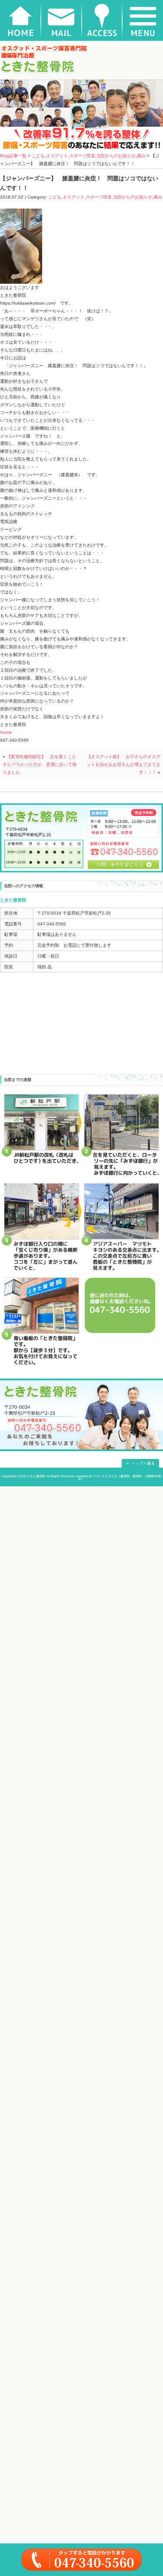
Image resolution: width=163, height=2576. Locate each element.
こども (38, 156)
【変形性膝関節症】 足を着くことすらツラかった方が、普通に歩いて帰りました (40, 764)
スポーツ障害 (82, 156)
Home (6, 732)
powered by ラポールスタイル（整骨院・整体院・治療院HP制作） (119, 1478)
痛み (141, 156)
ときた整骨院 (36, 1476)
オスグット (57, 156)
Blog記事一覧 (13, 156)
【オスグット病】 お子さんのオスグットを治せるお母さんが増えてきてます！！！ (123, 764)
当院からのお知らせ (116, 156)
